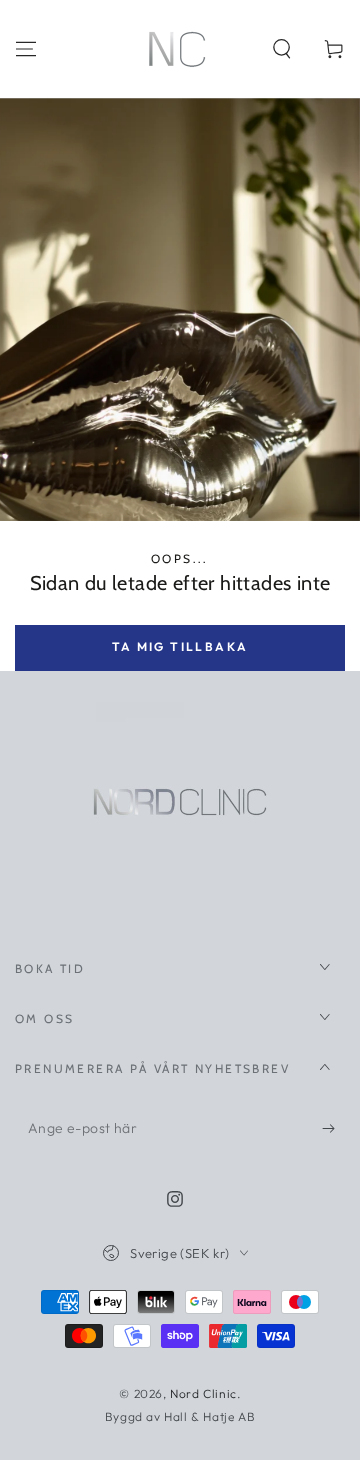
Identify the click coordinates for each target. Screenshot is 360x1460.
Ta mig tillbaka (180, 646)
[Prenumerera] (333, 1129)
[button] (282, 49)
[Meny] (26, 49)
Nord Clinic (203, 1393)
